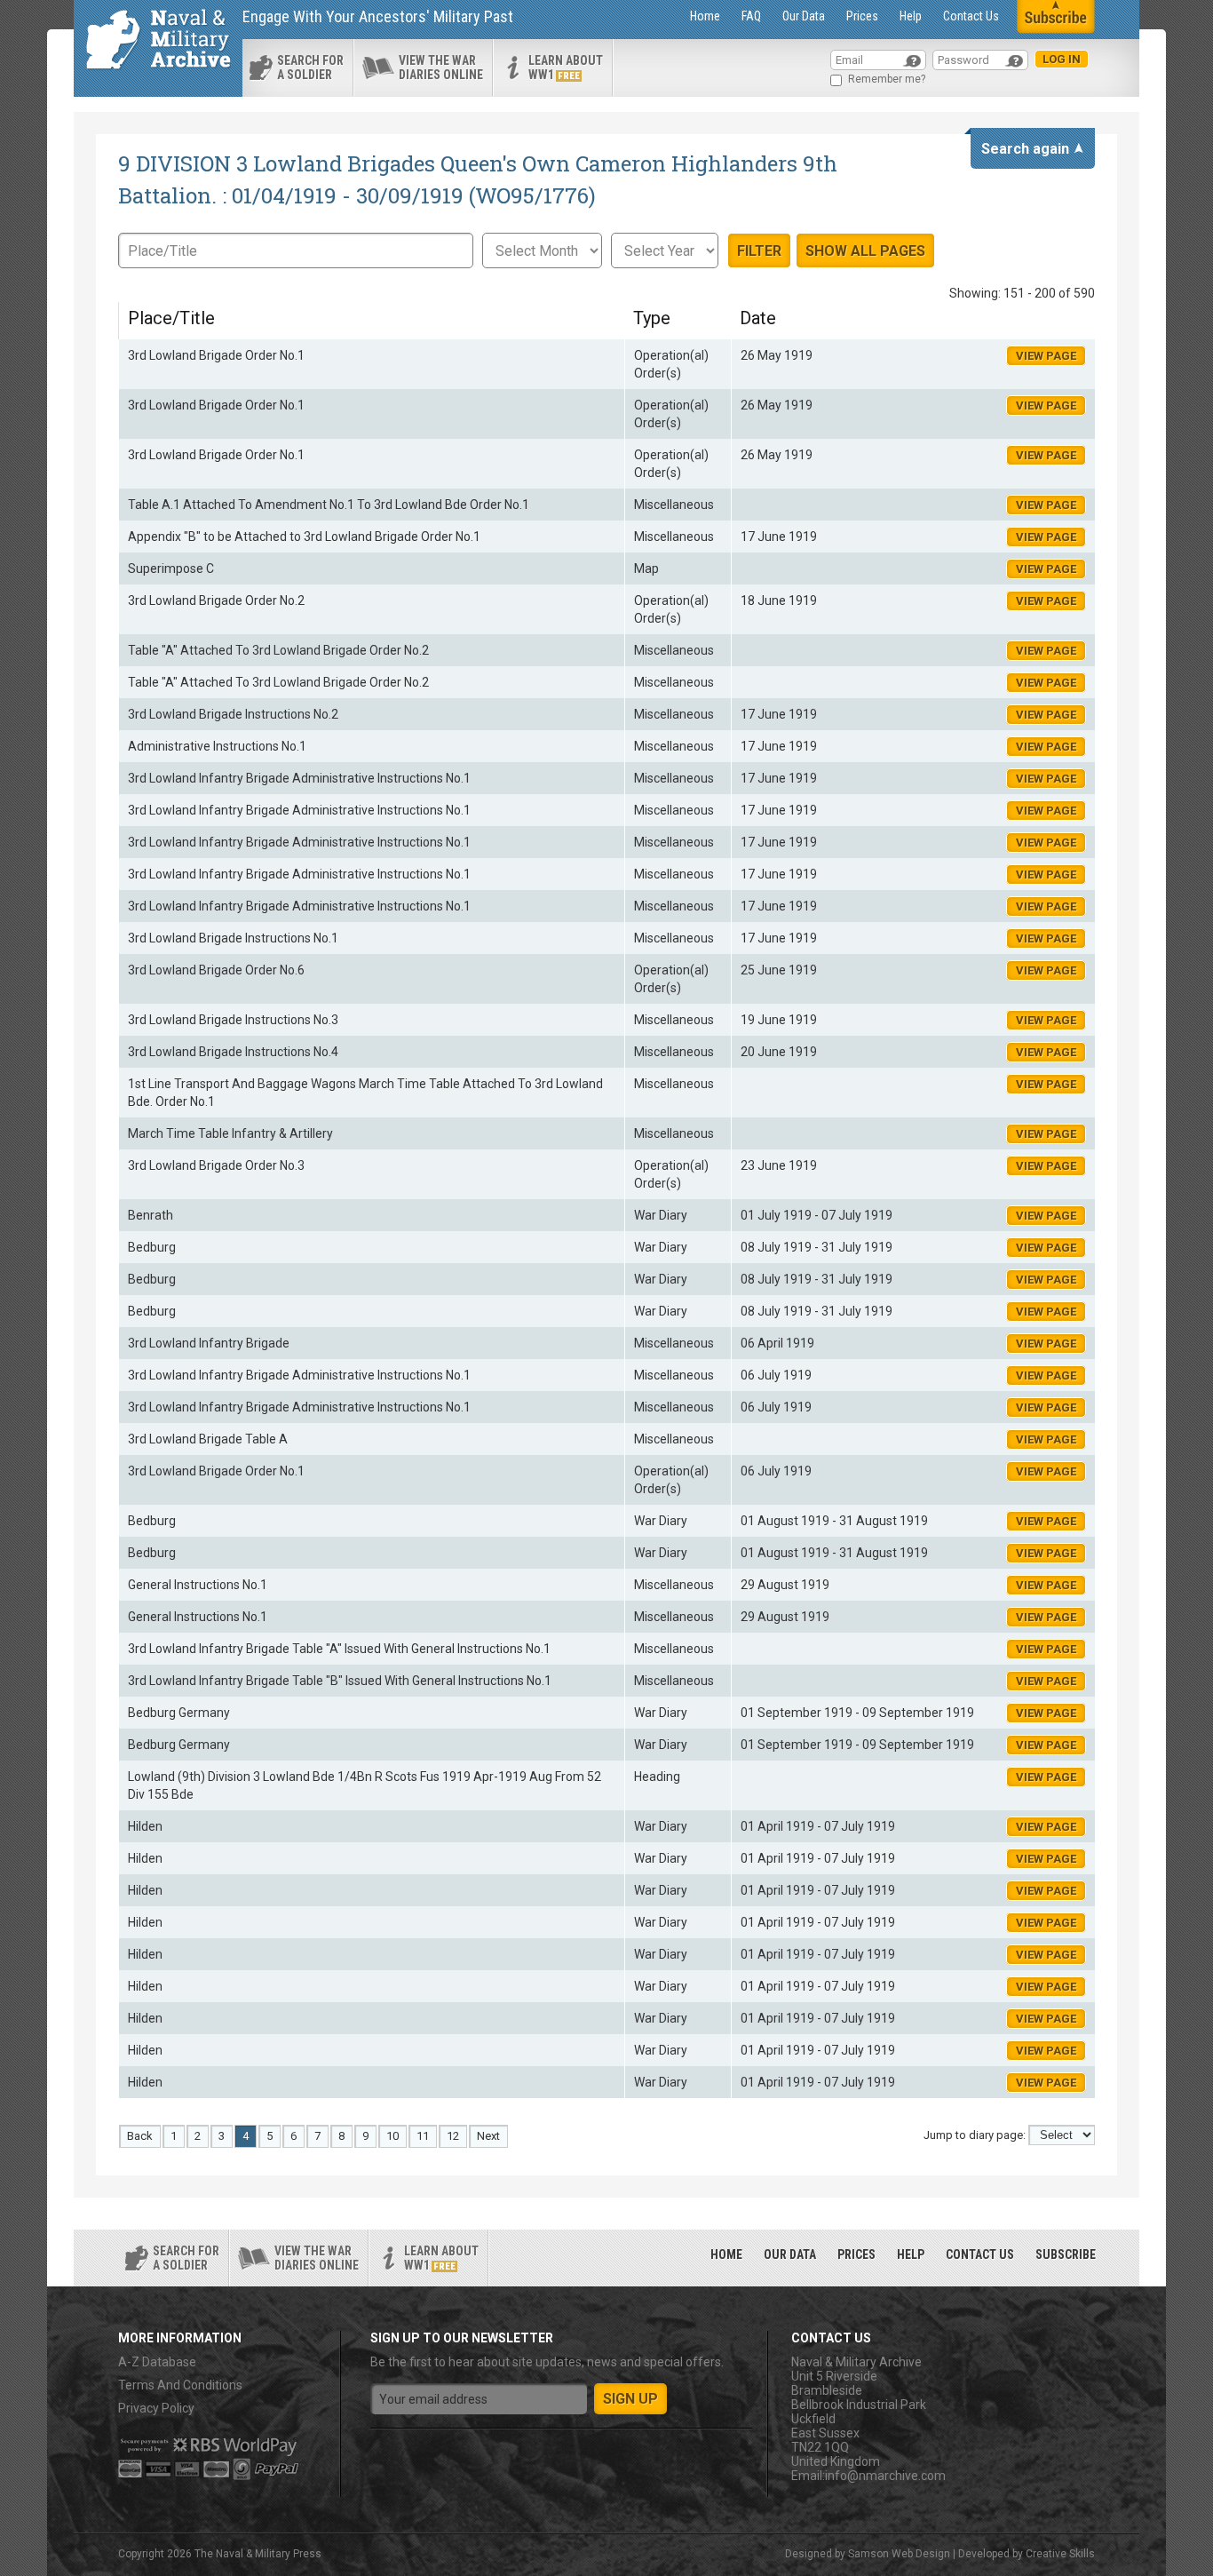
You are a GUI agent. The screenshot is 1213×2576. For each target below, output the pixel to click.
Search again (1025, 149)
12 (453, 2136)
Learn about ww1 (566, 68)
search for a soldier (310, 68)
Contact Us (971, 16)
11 (423, 2136)
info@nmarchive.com (885, 2476)
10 (392, 2136)
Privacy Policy (156, 2408)
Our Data (804, 16)
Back (140, 2136)
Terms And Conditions (180, 2385)
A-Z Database (157, 2362)
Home (705, 16)
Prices (862, 16)
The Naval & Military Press (258, 2554)
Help (911, 16)
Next (488, 2136)
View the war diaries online (441, 68)
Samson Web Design (899, 2554)
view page (1046, 356)
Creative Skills (1060, 2554)
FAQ (751, 16)
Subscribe (1066, 2254)
